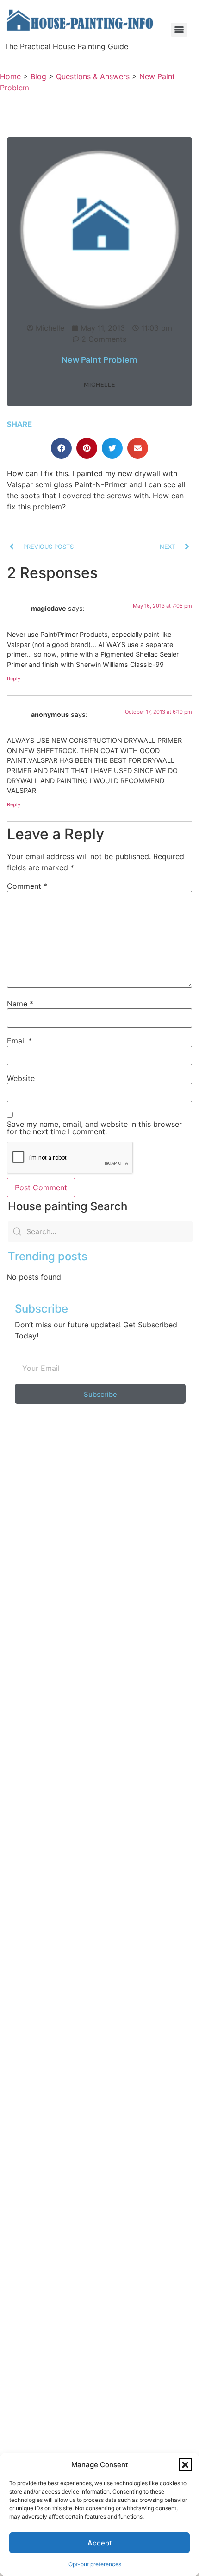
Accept (100, 2543)
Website (21, 1078)
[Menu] (179, 30)
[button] (185, 2465)
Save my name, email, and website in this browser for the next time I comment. (94, 1128)
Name (20, 1004)
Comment (27, 886)
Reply (14, 679)
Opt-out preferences (95, 2564)
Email (19, 1041)
